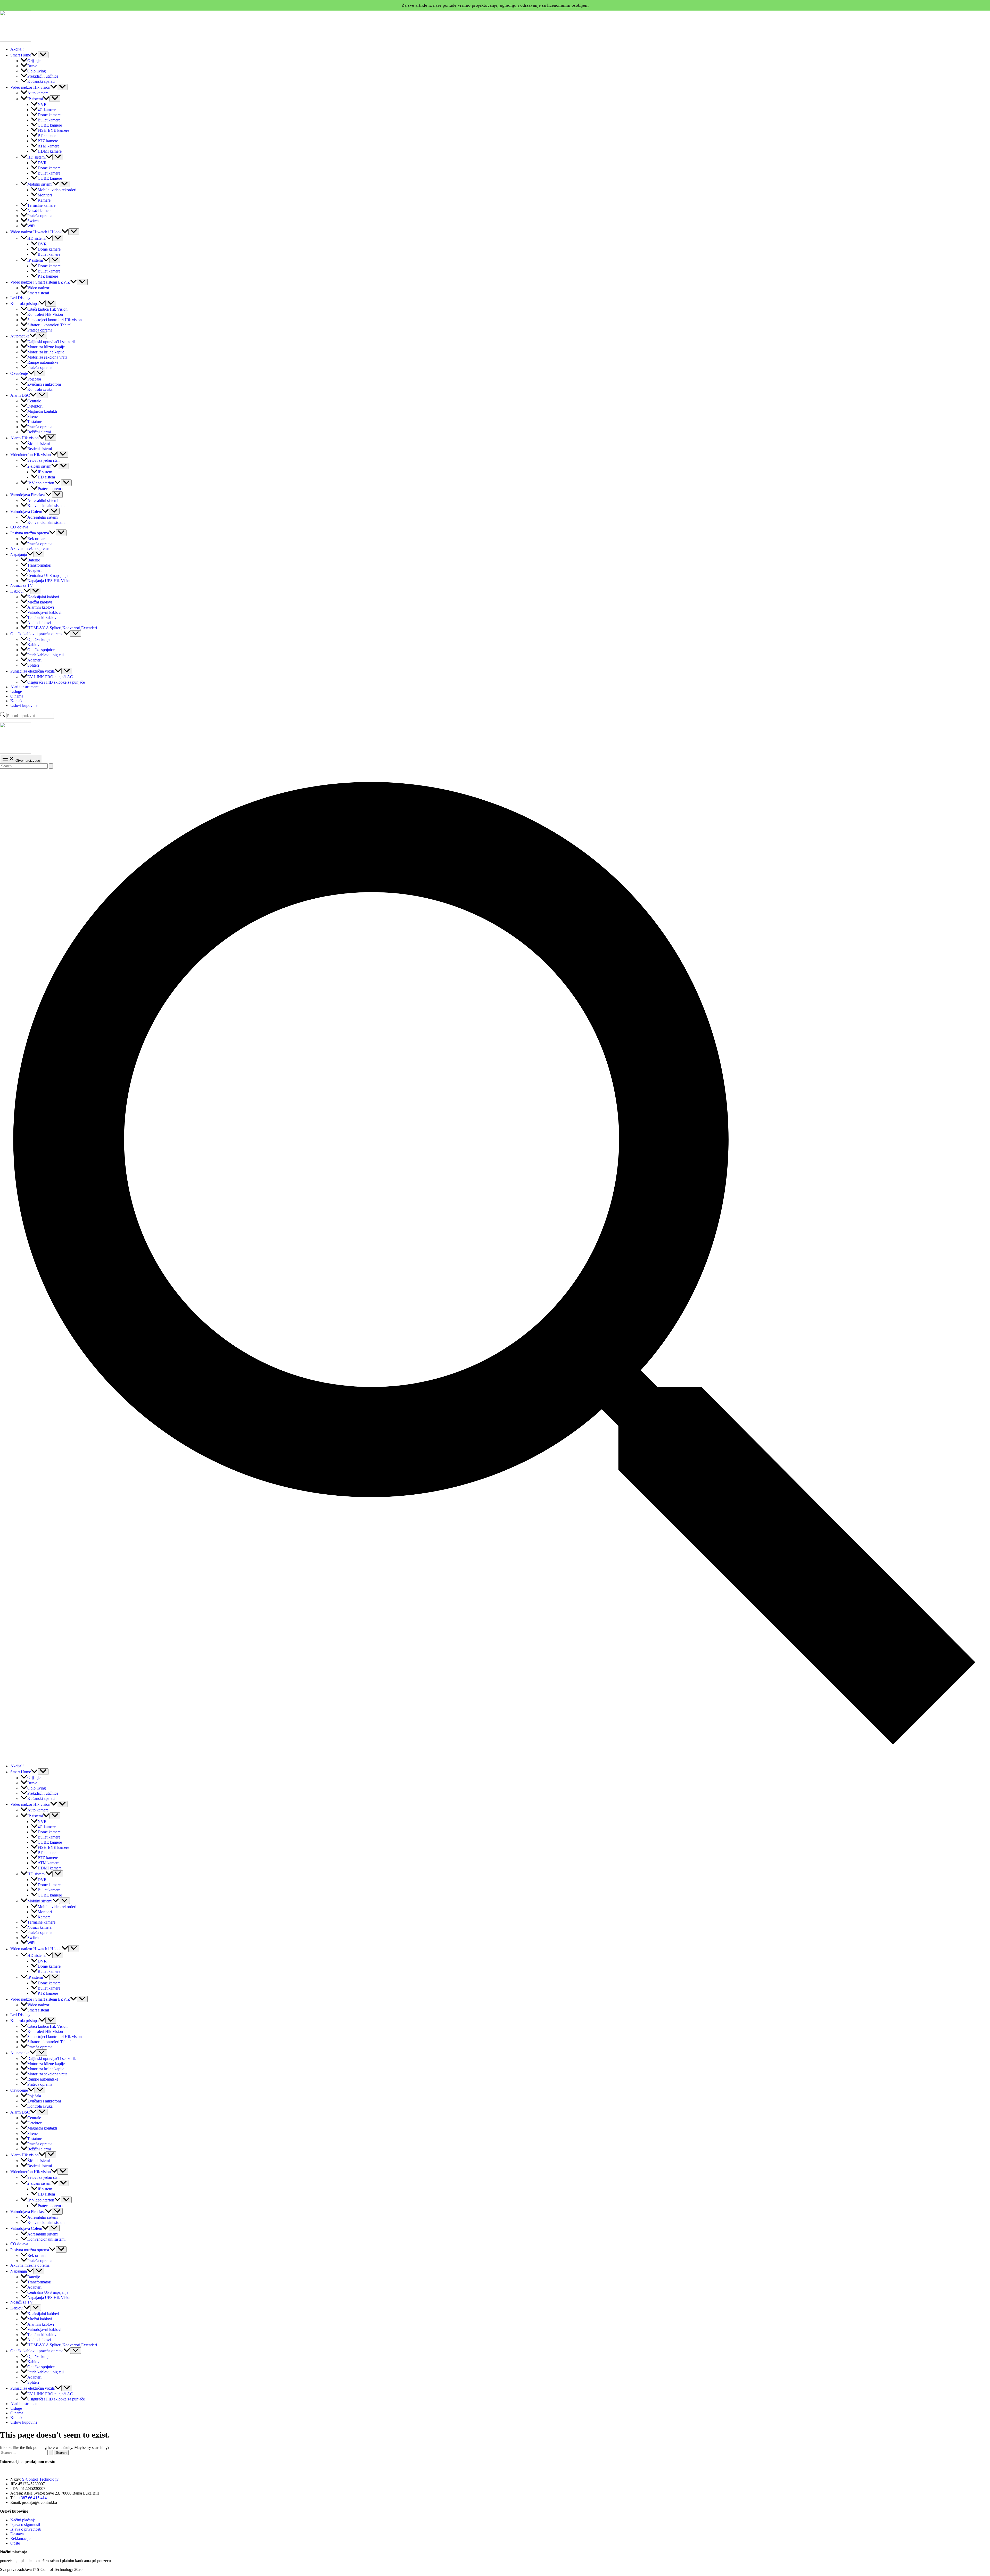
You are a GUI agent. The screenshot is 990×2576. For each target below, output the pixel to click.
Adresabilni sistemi (43, 500)
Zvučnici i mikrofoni (44, 384)
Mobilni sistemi (40, 184)
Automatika (20, 336)
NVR (42, 105)
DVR (42, 163)
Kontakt (17, 701)
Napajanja (19, 554)
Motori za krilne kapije (46, 352)
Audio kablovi (39, 623)
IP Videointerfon (41, 483)
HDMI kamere (50, 151)
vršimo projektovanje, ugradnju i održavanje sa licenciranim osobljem (523, 5)
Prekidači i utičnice (43, 76)
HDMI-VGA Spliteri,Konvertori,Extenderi (62, 628)
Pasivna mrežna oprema (30, 533)
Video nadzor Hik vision (30, 87)
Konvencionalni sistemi (46, 506)
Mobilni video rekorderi (57, 190)
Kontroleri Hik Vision (45, 315)
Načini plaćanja (23, 2520)
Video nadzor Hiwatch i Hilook (36, 232)
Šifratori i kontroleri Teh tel (49, 325)
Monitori (45, 195)
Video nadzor (38, 288)
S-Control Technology (40, 2479)
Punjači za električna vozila (32, 671)
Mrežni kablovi (40, 602)
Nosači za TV (22, 585)
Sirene (32, 416)
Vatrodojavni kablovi (44, 612)
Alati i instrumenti (25, 687)
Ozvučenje (19, 373)
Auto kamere (38, 93)
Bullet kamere (49, 120)
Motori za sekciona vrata (47, 357)
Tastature (35, 422)
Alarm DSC (20, 395)
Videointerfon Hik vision (31, 455)
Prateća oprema (40, 216)
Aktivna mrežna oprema (30, 548)
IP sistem (45, 472)
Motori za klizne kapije (46, 347)
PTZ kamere (48, 141)
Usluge (16, 691)
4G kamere (47, 110)
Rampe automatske (43, 362)
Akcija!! (17, 49)
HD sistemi (36, 157)
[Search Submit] (51, 766)
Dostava (17, 2534)
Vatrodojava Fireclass (28, 495)
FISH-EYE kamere (53, 130)
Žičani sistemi (39, 444)
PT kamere (47, 136)
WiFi (31, 226)
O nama (17, 696)
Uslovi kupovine (24, 705)
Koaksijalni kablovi (43, 597)
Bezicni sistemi (40, 449)
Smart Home (21, 55)
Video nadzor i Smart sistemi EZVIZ (40, 282)
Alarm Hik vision (24, 438)
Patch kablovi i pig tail (46, 655)
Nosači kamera (39, 210)
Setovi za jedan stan (43, 460)
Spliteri (33, 665)
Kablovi (17, 591)
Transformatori (39, 565)
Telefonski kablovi (42, 618)
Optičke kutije (39, 639)
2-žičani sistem (39, 466)
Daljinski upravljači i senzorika (52, 342)
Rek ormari (36, 539)
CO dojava (19, 527)
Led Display (20, 298)
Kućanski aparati (41, 81)
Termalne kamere (41, 205)
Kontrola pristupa (24, 304)
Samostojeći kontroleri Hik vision (55, 320)
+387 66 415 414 (33, 2498)
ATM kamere (48, 146)
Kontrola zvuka (40, 389)
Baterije (34, 560)
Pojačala (34, 379)
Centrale (34, 401)
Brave (32, 66)
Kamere (44, 200)
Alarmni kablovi (41, 607)
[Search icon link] (495, 1757)
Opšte (15, 2543)
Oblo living (37, 71)
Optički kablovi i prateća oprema (37, 634)
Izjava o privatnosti (26, 2529)
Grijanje (34, 61)
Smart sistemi (38, 293)
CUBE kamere (50, 125)
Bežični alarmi (39, 432)
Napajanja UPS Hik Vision (49, 581)
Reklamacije (20, 2538)
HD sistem (46, 477)
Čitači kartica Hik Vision (47, 309)
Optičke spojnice (41, 650)
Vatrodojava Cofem (26, 512)
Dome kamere (49, 115)
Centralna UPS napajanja (48, 575)
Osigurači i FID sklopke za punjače (56, 682)
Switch (33, 221)
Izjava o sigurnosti (25, 2525)
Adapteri (34, 570)
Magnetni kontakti (42, 411)
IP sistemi (35, 99)
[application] (34, 55)
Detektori (35, 406)
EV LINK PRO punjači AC (50, 677)
